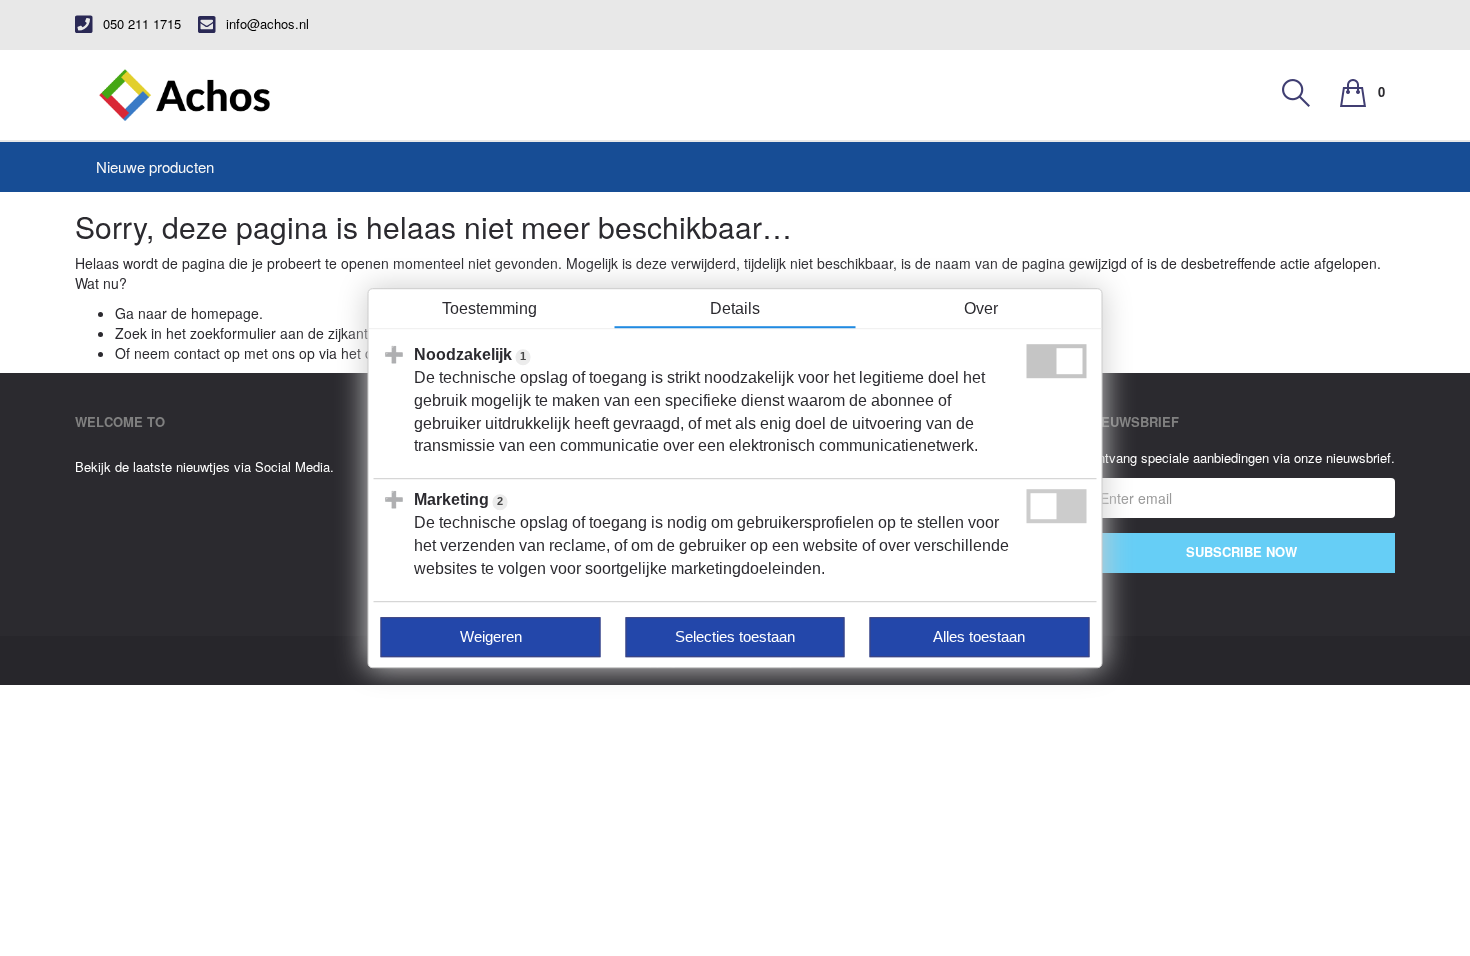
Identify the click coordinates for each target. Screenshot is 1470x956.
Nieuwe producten (155, 166)
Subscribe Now (1241, 551)
